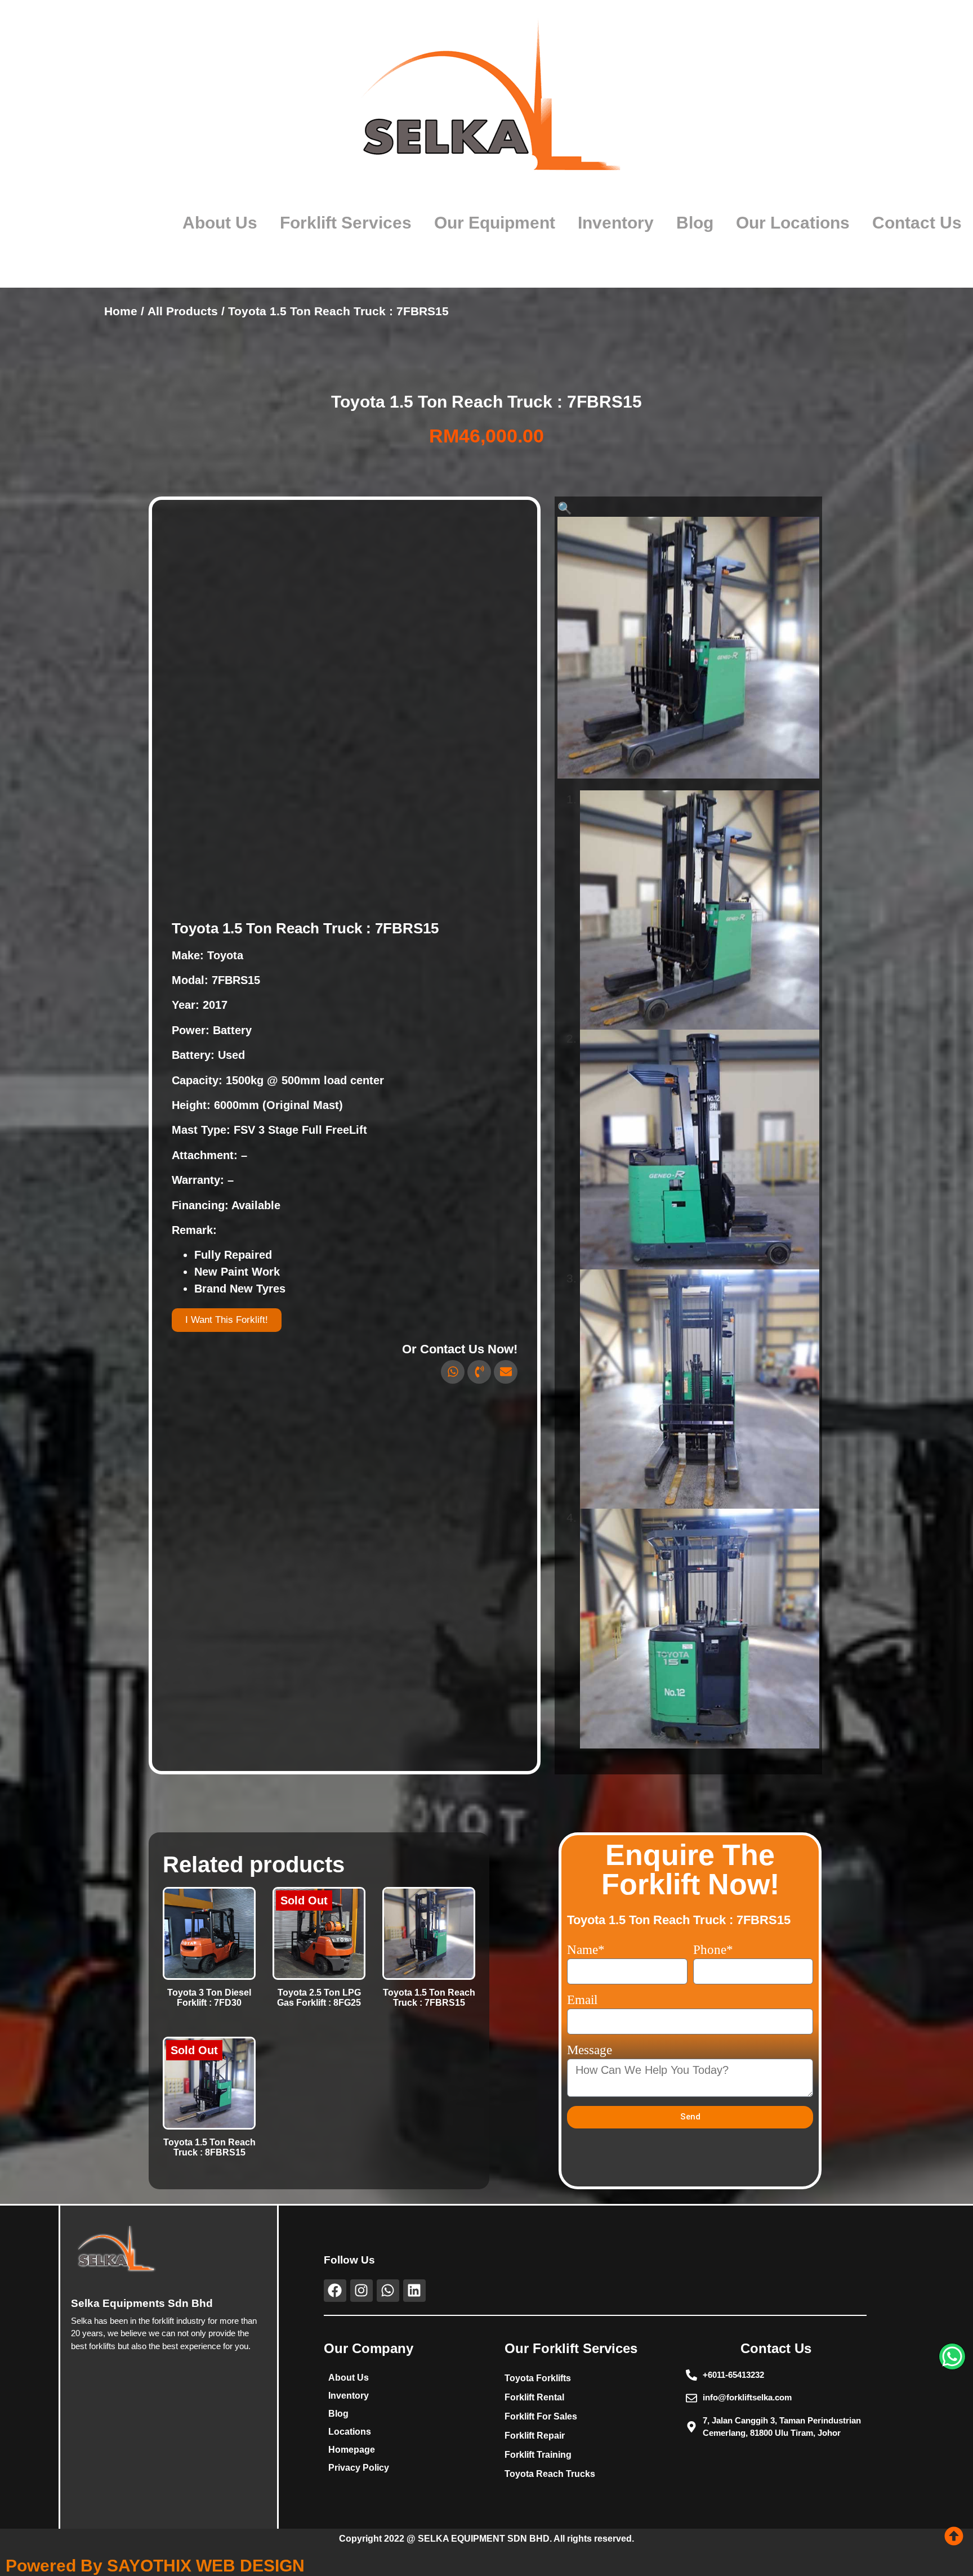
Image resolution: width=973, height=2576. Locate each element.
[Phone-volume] (479, 1372)
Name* (586, 1950)
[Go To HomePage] (487, 105)
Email (582, 2000)
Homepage (352, 2450)
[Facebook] (335, 2291)
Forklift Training (538, 2455)
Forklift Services (346, 223)
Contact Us (917, 223)
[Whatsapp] (453, 1372)
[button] (565, 508)
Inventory (616, 223)
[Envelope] (506, 1372)
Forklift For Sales (541, 2416)
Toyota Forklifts (538, 2378)
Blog (695, 223)
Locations (350, 2432)
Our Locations (793, 223)
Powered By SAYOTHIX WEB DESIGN (155, 2566)
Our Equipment (495, 223)
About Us (220, 223)
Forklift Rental (534, 2397)
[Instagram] (361, 2291)
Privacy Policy (359, 2468)
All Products (183, 311)
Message (590, 2050)
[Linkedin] (414, 2291)
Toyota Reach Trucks (550, 2474)
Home (121, 311)
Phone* (713, 1950)
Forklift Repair (535, 2436)
